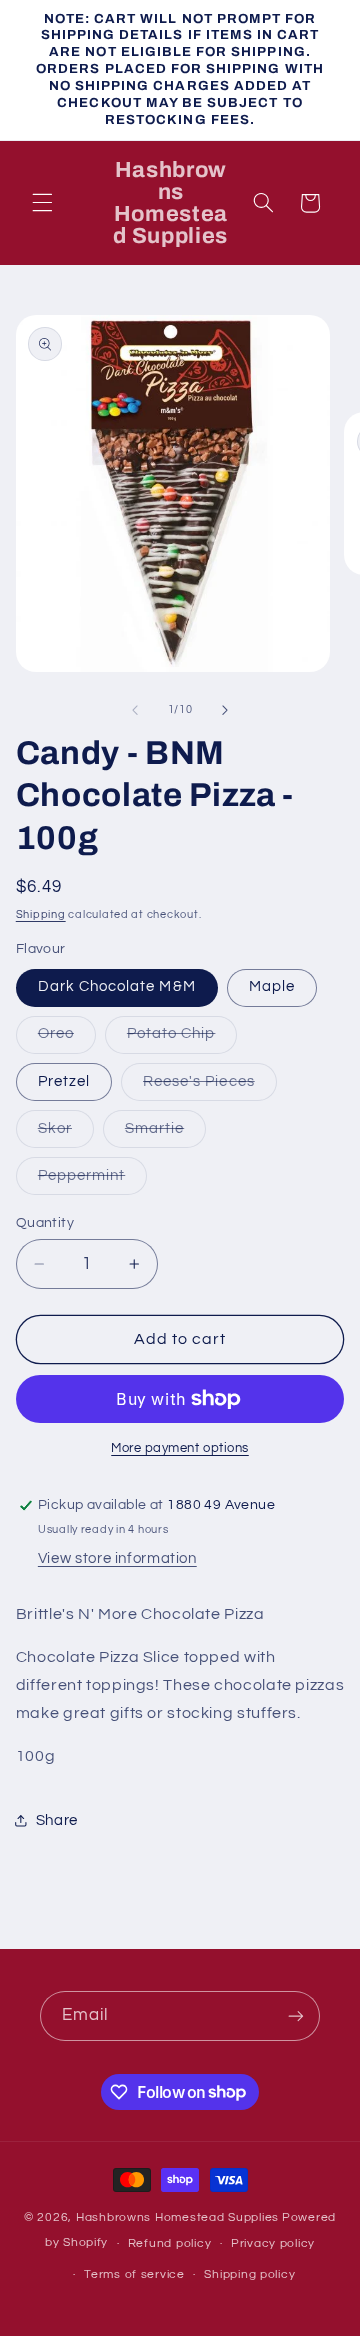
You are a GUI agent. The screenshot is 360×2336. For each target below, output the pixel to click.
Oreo (67, 1039)
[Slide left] (135, 710)
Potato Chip (182, 1039)
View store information (117, 1558)
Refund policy (170, 2243)
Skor (66, 1134)
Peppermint (93, 1181)
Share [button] (57, 1820)
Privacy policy (273, 2243)
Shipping (41, 914)
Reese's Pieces (210, 1087)
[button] (42, 203)
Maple (272, 986)
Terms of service (134, 2274)
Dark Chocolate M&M (117, 986)
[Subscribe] (296, 2015)
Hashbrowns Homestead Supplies (177, 2217)
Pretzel (64, 1081)
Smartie (165, 1134)
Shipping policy (249, 2274)
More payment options (180, 1448)
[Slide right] (225, 710)
